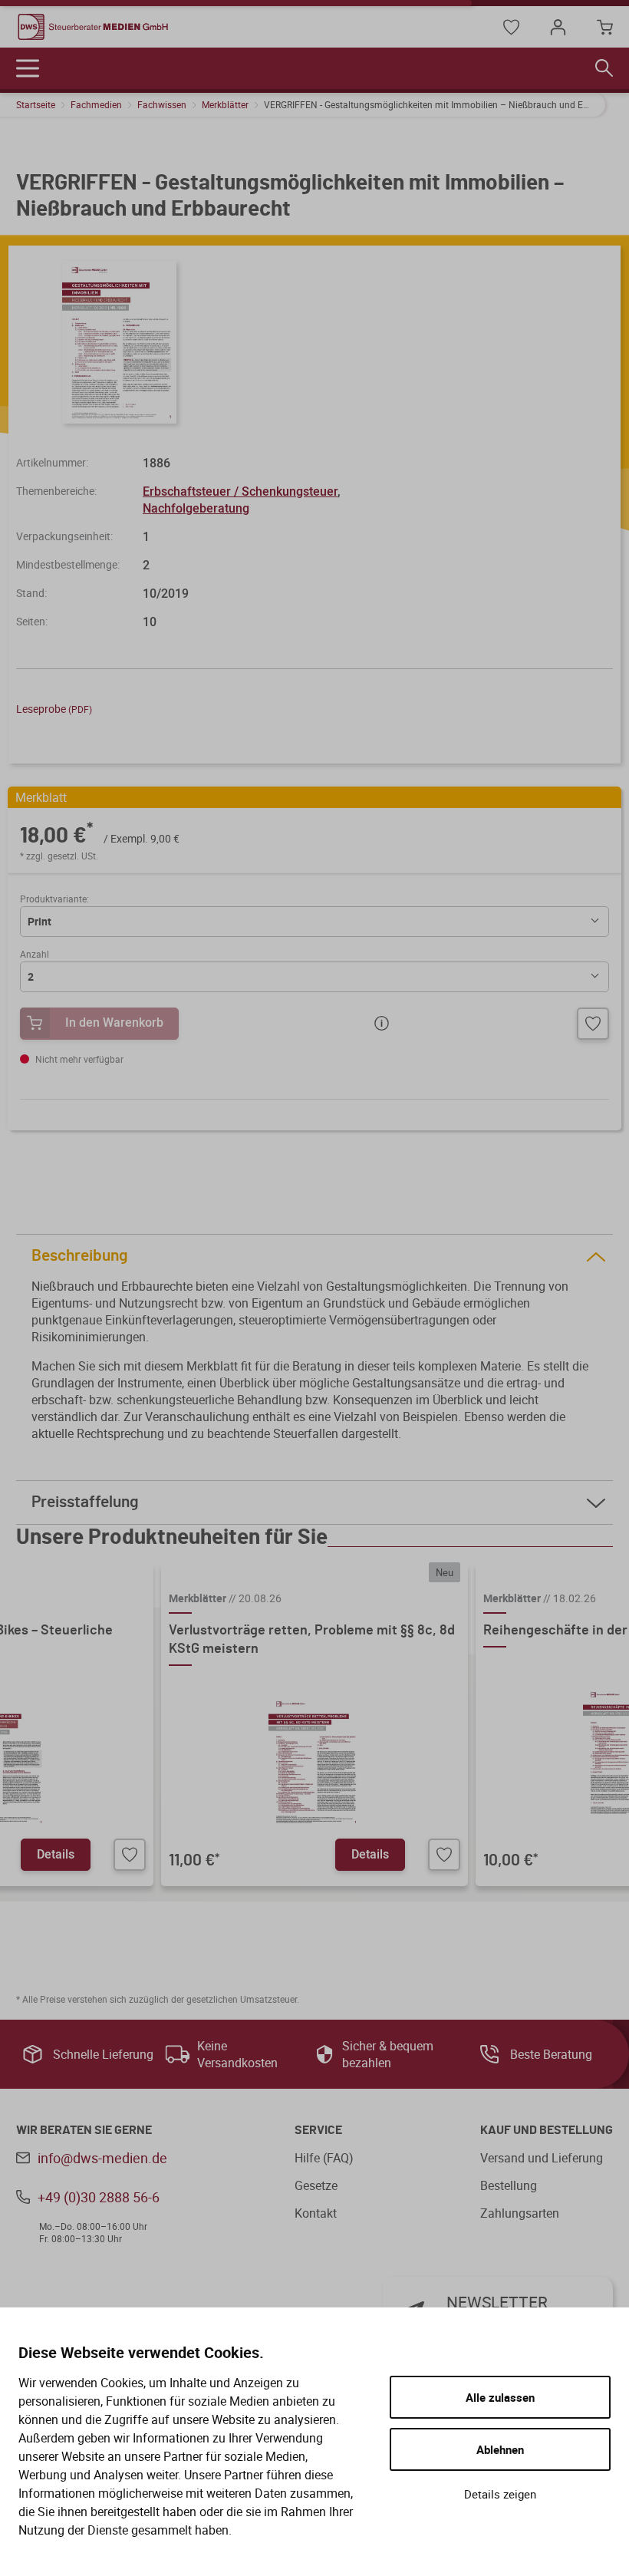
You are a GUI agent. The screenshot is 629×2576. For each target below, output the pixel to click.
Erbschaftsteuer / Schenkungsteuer (240, 491)
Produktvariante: (54, 899)
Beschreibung (80, 1256)
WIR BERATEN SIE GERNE (84, 2130)
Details (56, 1854)
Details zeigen (500, 2494)
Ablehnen (500, 2449)
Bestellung (509, 2185)
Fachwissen (162, 104)
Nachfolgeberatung (196, 508)
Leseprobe (54, 709)
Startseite (36, 104)
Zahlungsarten (520, 2213)
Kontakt (316, 2213)
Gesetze (316, 2185)
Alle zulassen (500, 2397)
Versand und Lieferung (542, 2158)
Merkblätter (225, 104)
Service (318, 2130)
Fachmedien (96, 104)
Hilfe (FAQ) (324, 2158)
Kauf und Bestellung (547, 2130)
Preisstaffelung (85, 1502)
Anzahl (35, 954)
